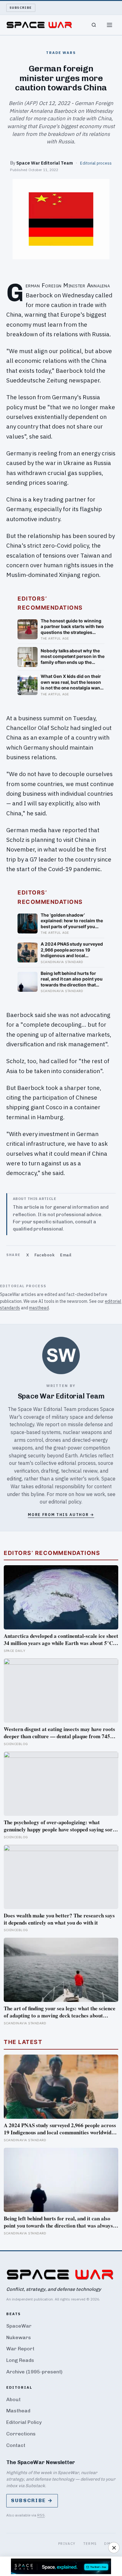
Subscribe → (32, 2500)
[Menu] (109, 25)
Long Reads (20, 2360)
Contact (16, 2445)
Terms (90, 2543)
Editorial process (96, 163)
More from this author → (61, 1515)
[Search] (94, 25)
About (13, 2399)
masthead (39, 1308)
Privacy (67, 2543)
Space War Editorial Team (45, 163)
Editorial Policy (24, 2422)
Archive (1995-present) (34, 2372)
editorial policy (65, 1502)
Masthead (18, 2411)
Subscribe (21, 8)
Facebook (44, 1255)
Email (66, 1255)
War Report (20, 2349)
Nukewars (19, 2337)
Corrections (21, 2434)
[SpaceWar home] (39, 25)
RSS (41, 2515)
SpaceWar (19, 2326)
